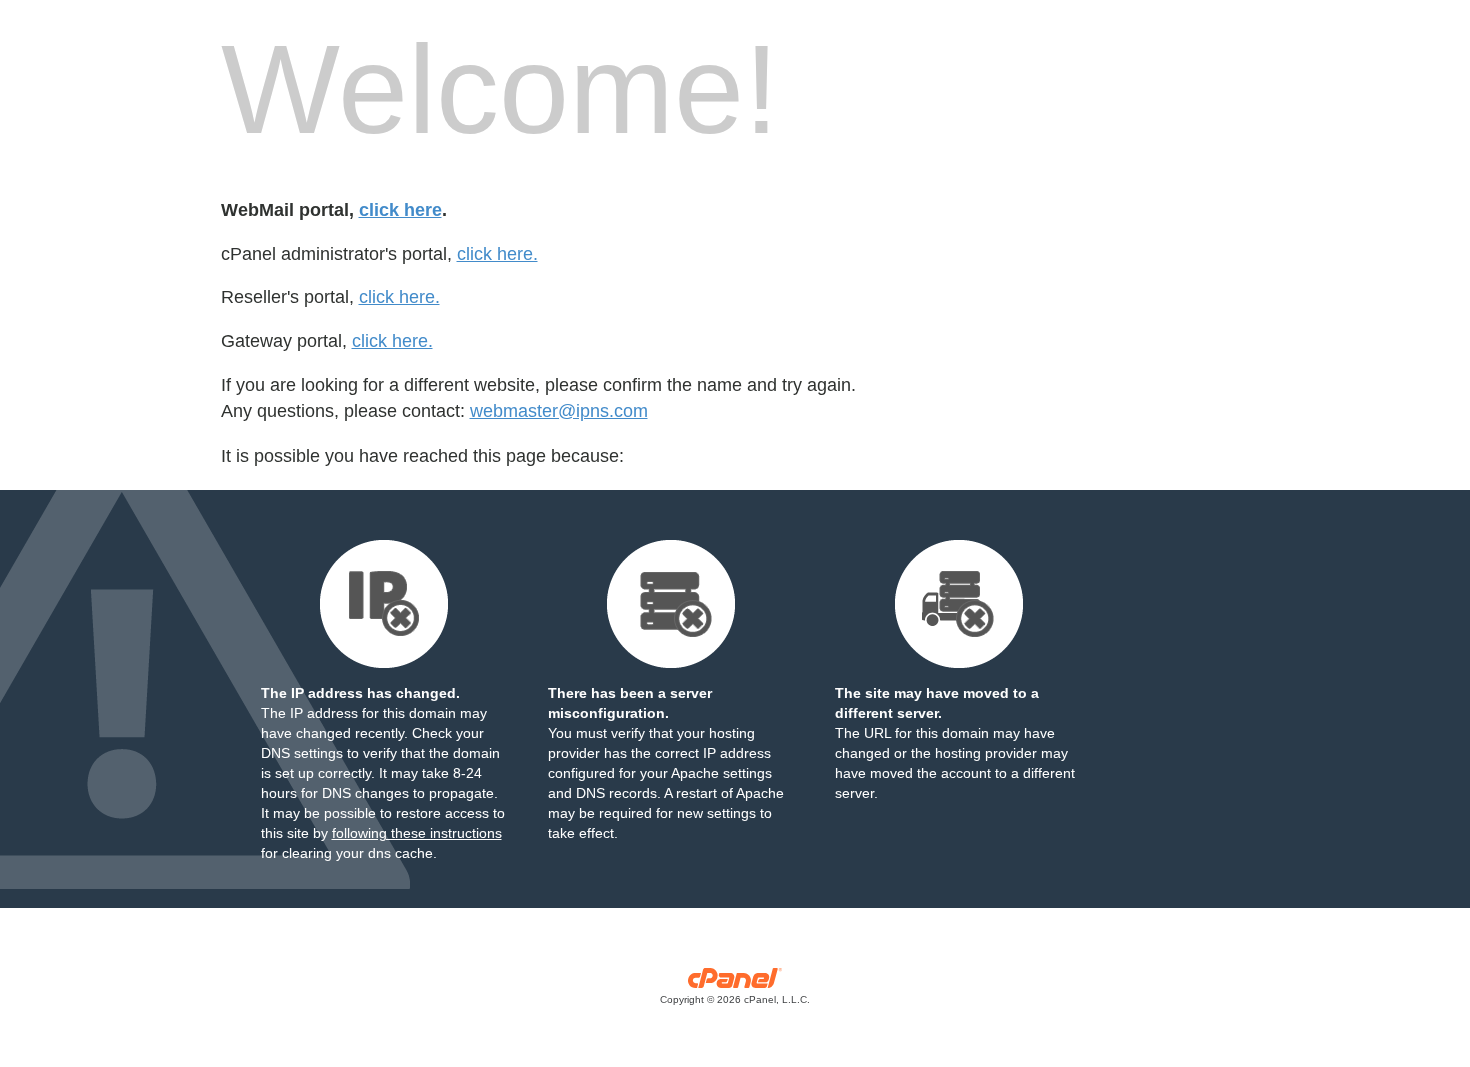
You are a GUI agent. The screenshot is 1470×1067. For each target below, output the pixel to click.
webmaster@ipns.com (559, 411)
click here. (497, 254)
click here (400, 210)
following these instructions (417, 833)
